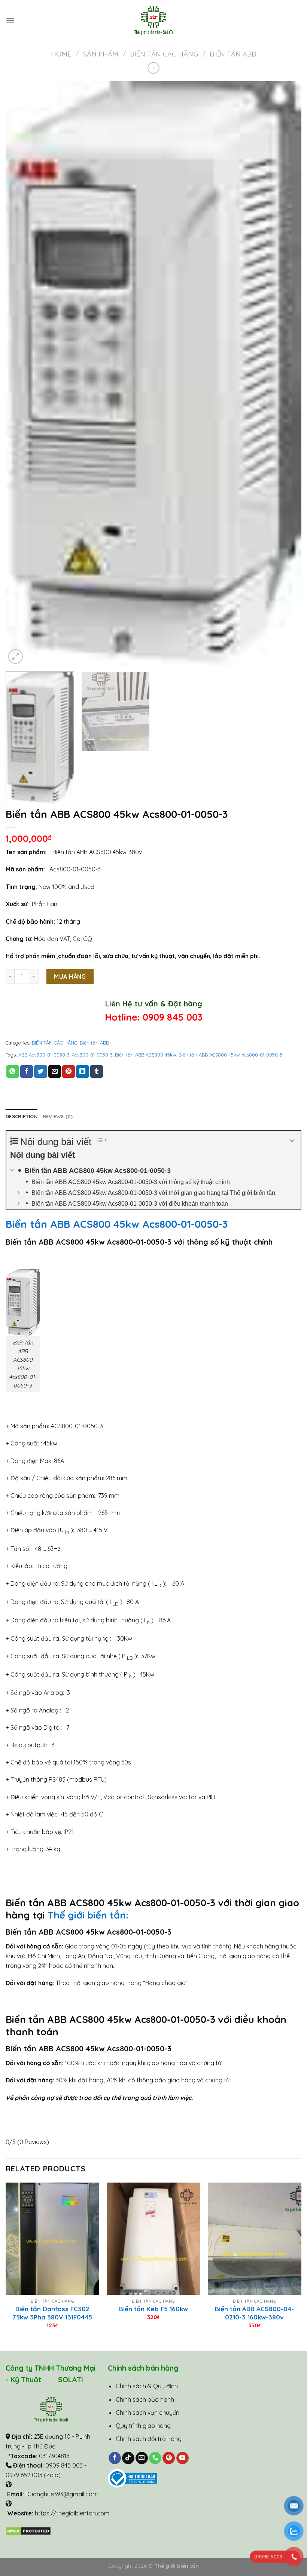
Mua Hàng (70, 976)
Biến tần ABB (233, 54)
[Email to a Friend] (55, 1071)
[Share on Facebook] (27, 1071)
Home (61, 54)
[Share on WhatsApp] (13, 1071)
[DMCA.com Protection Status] (28, 2530)
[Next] (286, 373)
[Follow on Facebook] (115, 2458)
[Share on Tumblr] (97, 1071)
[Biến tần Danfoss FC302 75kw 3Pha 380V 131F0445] (52, 2239)
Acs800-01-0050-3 (92, 1055)
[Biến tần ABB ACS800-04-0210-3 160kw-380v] (255, 2239)
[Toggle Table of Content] (98, 1140)
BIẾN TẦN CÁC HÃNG (164, 54)
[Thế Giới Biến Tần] (154, 20)
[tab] (22, 1116)
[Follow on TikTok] (128, 2458)
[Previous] (21, 373)
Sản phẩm (101, 54)
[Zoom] (16, 657)
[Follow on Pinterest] (169, 2458)
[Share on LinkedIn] (82, 1071)
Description (22, 1116)
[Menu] (10, 20)
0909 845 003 (173, 1017)
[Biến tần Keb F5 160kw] (153, 2239)
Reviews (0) (58, 1116)
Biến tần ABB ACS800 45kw (146, 1055)
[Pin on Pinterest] (69, 1071)
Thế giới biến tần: (89, 1915)
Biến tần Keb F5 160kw (153, 2309)
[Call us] (155, 2458)
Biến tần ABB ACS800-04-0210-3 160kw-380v (254, 2313)
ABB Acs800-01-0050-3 (44, 1055)
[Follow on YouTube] (183, 2458)
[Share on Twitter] (40, 1071)
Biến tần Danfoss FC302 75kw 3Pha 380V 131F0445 (52, 2313)
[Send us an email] (142, 2458)
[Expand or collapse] (292, 1141)
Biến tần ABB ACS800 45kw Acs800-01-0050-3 (230, 1055)
